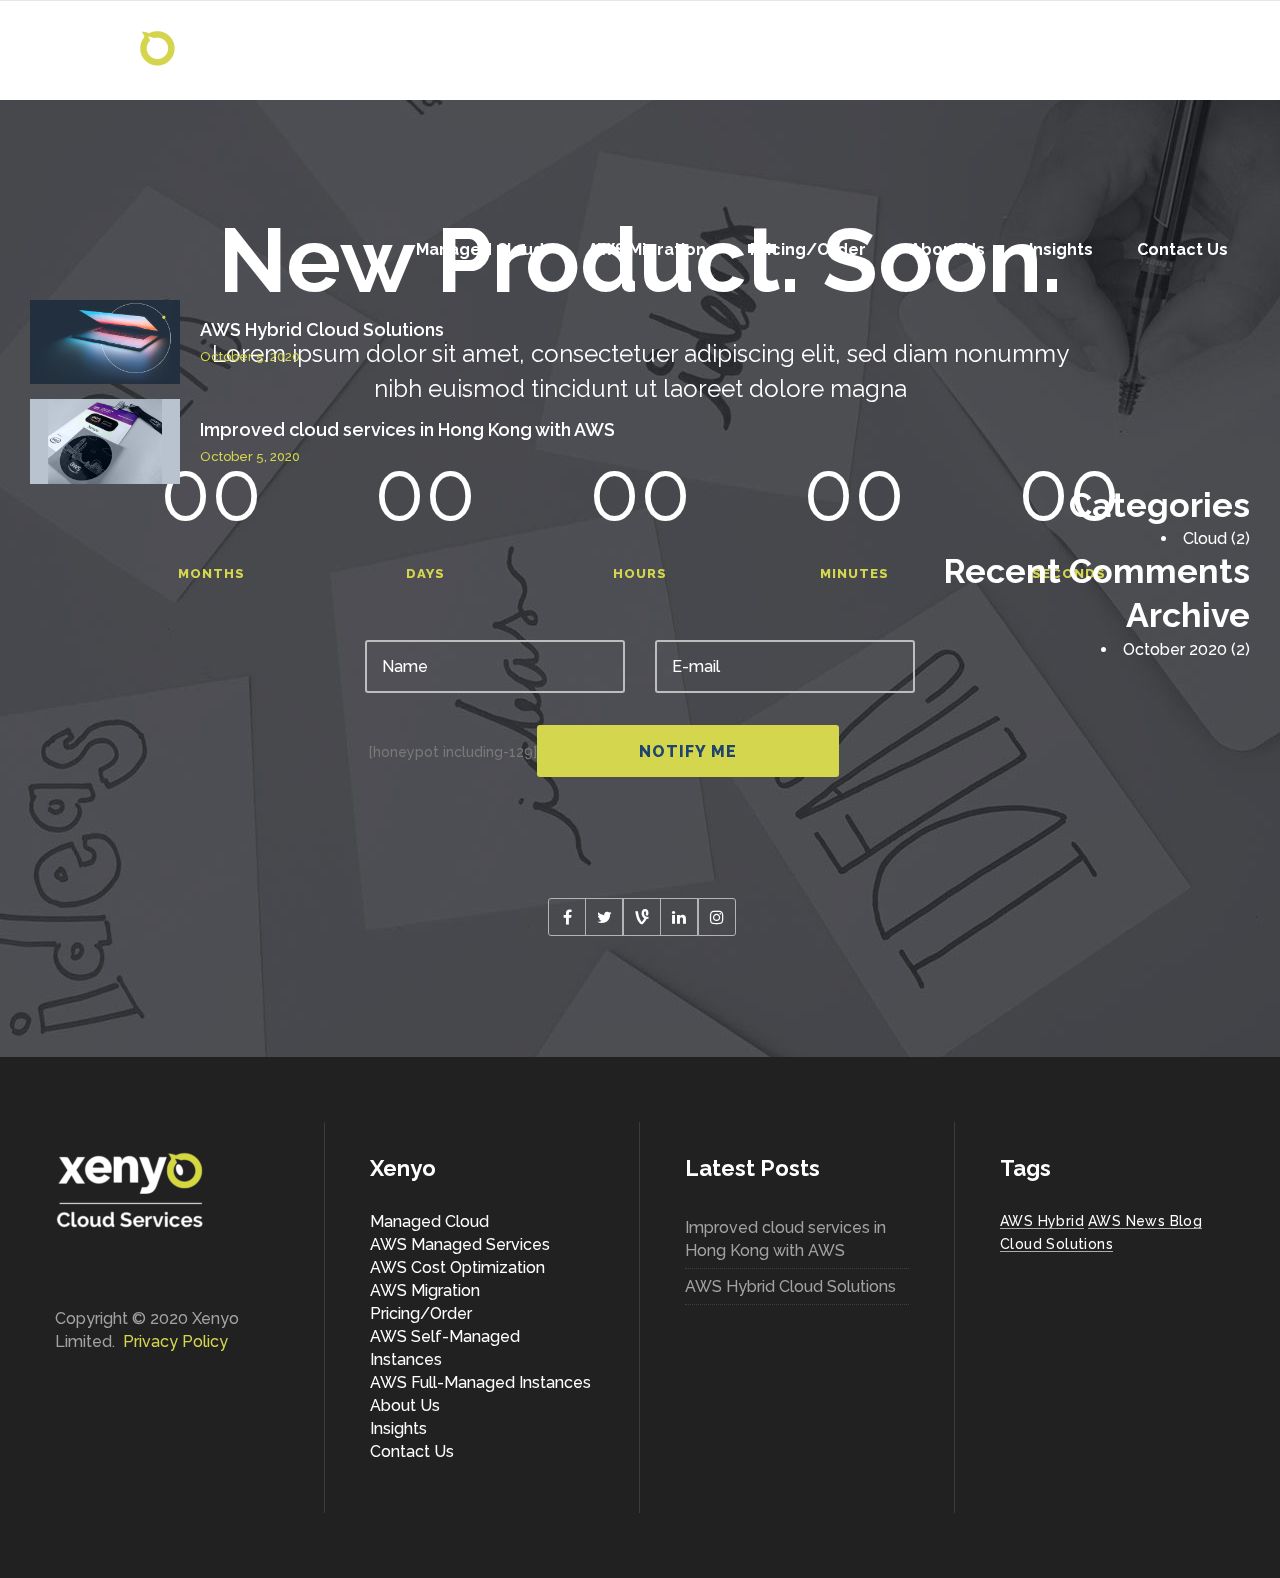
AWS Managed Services (460, 1244)
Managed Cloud (429, 1221)
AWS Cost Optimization (457, 1267)
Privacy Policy (175, 1341)
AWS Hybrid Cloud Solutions (322, 329)
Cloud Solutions (1056, 1244)
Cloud (1205, 538)
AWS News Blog (1145, 1221)
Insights (398, 1428)
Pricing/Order (421, 1313)
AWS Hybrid (1042, 1221)
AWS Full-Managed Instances (480, 1382)
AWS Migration (425, 1290)
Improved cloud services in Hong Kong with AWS (407, 429)
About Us (405, 1405)
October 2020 (1175, 649)
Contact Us (412, 1451)
